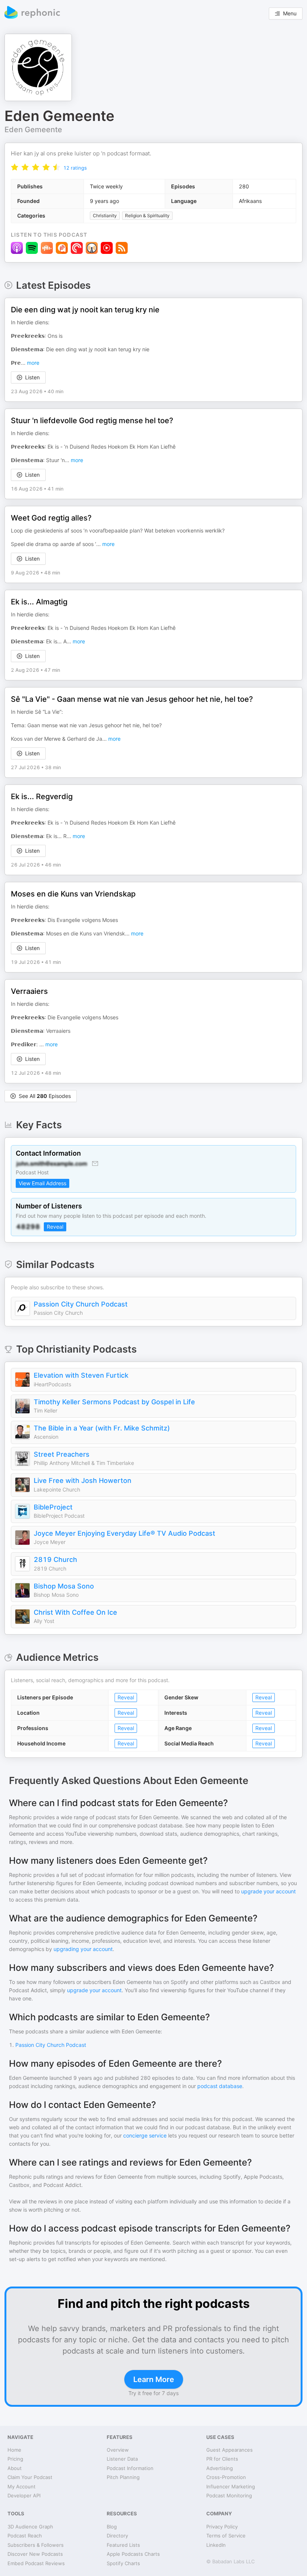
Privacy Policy (222, 2527)
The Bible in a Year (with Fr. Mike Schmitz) (102, 1428)
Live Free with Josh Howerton (83, 1480)
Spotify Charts (123, 2563)
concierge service (145, 2135)
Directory (117, 2536)
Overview (118, 2450)
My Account (22, 2487)
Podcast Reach (25, 2536)
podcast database (220, 2086)
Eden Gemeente (33, 130)
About (15, 2468)
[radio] (15, 167)
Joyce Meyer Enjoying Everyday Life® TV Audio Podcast (124, 1533)
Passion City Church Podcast (81, 1304)
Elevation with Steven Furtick (81, 1375)
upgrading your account (83, 1949)
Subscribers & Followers (36, 2545)
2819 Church (55, 1559)
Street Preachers (62, 1454)
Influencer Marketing (231, 2487)
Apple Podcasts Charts (133, 2554)
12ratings (75, 168)
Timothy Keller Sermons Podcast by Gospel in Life (114, 1402)
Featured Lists (123, 2545)
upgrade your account (268, 1891)
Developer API (24, 2495)
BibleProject (53, 1507)
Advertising (220, 2468)
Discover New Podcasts (35, 2554)
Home (14, 2450)
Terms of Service (226, 2536)
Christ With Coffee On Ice (75, 1612)
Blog (112, 2527)
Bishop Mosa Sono (64, 1586)
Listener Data (122, 2459)
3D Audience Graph (30, 2527)
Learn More (154, 2379)
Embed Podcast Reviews (36, 2563)
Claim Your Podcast (30, 2477)
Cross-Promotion (226, 2477)
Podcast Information (130, 2468)
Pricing (15, 2459)
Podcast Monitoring (229, 2495)
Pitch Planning (123, 2477)
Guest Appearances (230, 2450)
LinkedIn (216, 2545)
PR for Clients (222, 2459)
